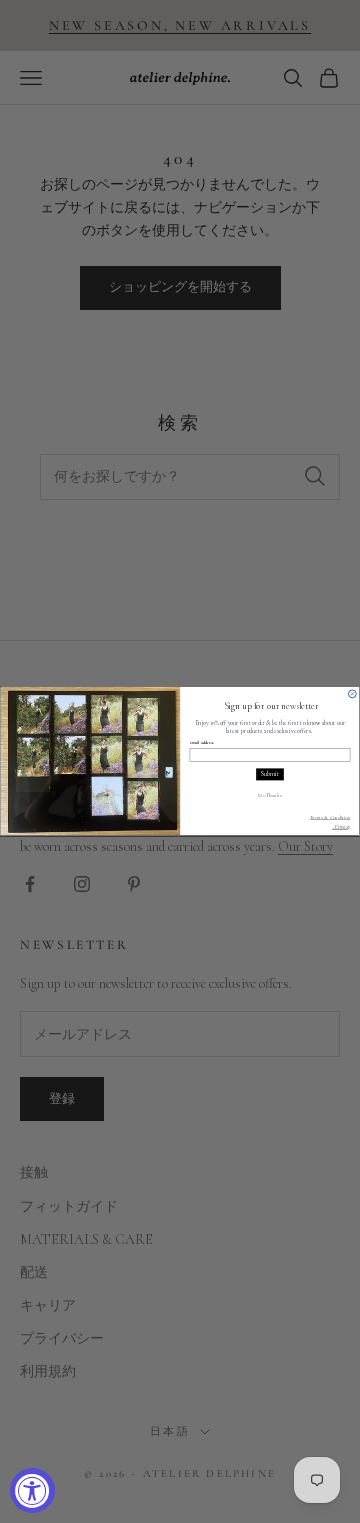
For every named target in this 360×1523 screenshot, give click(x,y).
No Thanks (269, 795)
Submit (270, 775)
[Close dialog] (352, 694)
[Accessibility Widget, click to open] (32, 1490)
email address (202, 743)
